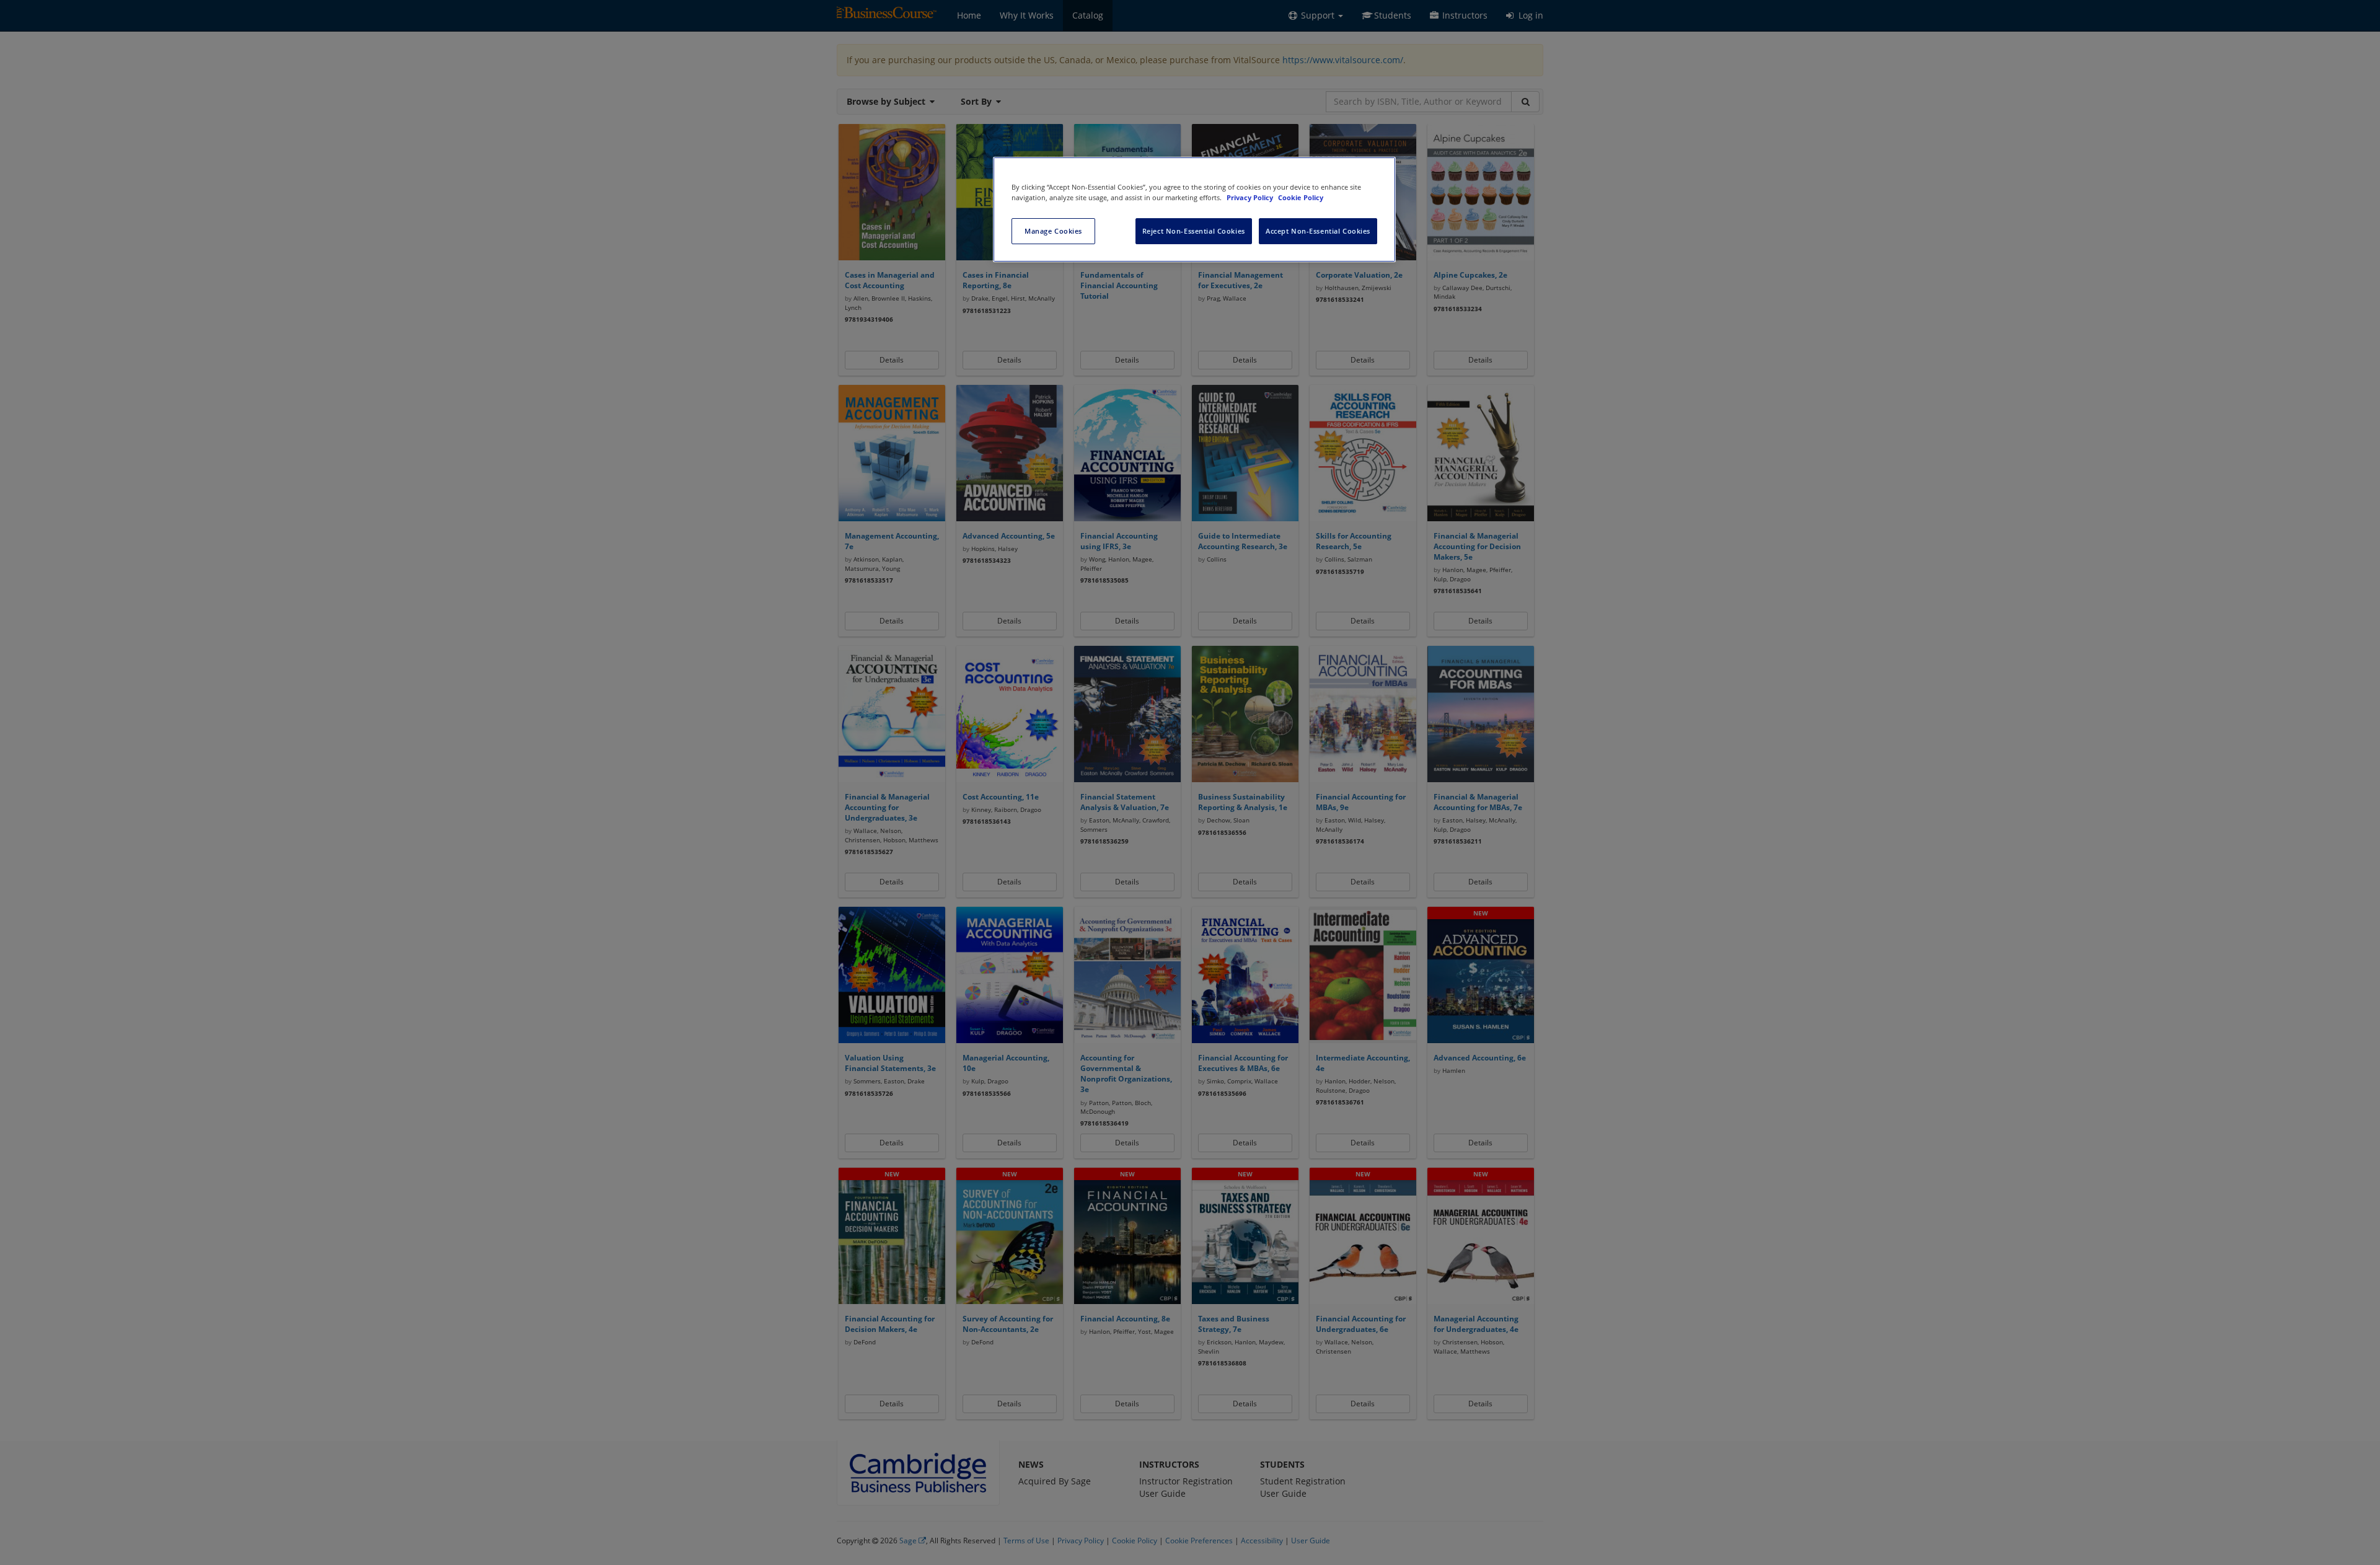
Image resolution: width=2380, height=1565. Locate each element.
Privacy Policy (1251, 197)
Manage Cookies (1053, 231)
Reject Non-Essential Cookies (1194, 231)
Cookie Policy (1301, 197)
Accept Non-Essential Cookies (1318, 231)
